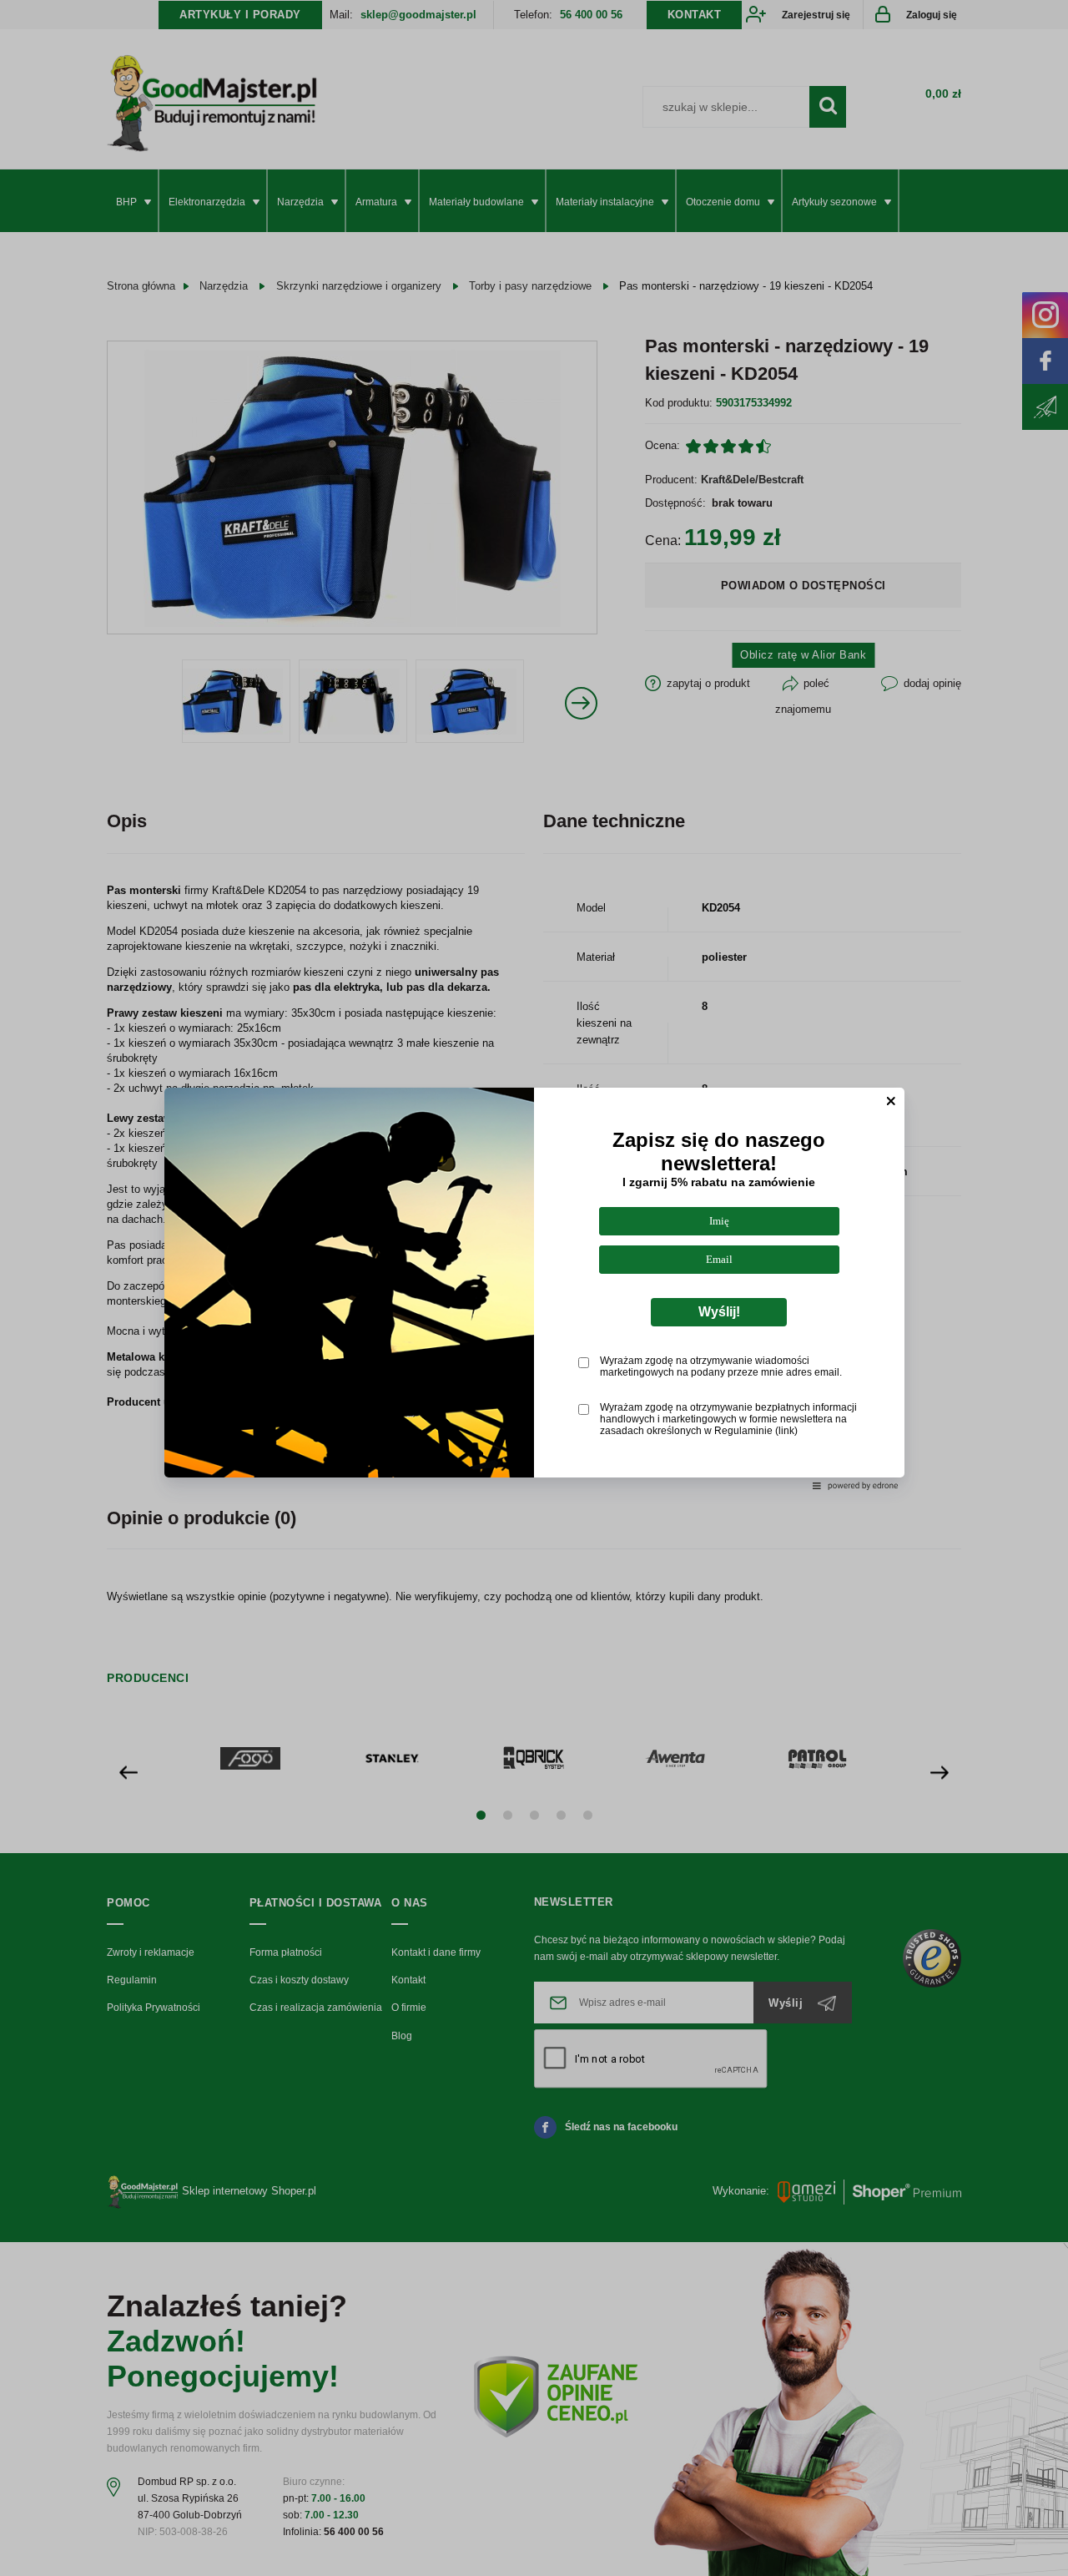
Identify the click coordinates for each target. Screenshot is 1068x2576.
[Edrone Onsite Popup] (534, 1288)
